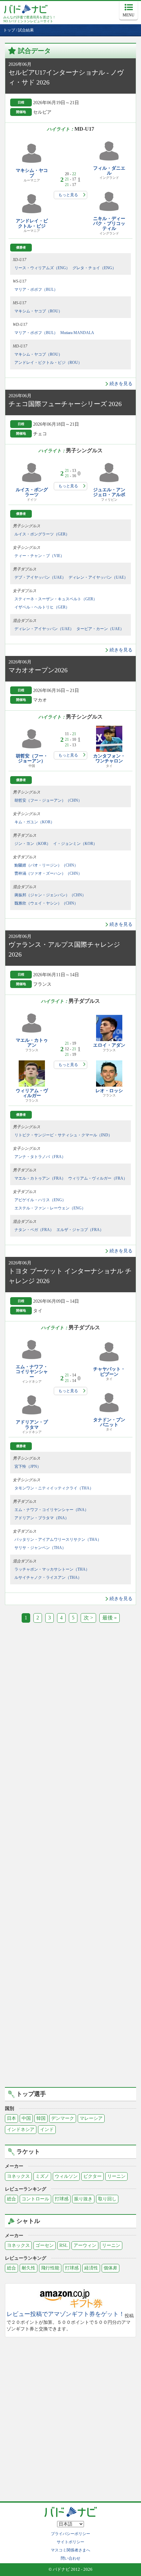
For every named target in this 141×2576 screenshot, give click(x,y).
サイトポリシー (70, 2542)
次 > (88, 1618)
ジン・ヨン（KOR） (32, 844)
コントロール (35, 2199)
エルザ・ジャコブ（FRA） (80, 1230)
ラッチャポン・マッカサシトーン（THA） (52, 1569)
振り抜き (83, 2199)
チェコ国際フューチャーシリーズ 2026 (65, 404)
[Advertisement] (70, 1713)
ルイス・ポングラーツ (32, 492)
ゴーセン (45, 2245)
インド (47, 2129)
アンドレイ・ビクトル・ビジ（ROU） (48, 363)
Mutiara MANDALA (77, 333)
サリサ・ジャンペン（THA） (40, 1548)
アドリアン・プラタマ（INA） (42, 1518)
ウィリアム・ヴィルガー (32, 1093)
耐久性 (29, 2268)
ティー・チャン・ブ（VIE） (39, 556)
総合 (11, 2199)
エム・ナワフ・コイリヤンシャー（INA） (51, 1510)
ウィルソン (66, 2176)
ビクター (92, 2176)
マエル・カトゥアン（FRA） (40, 1178)
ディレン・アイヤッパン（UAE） (98, 577)
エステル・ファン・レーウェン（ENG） (50, 1208)
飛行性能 (50, 2268)
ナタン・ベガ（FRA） (34, 1230)
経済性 (91, 2268)
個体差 (111, 2268)
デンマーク (63, 2118)
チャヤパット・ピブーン (109, 1372)
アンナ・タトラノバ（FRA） (40, 1157)
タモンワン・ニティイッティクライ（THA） (54, 1488)
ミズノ (42, 2176)
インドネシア (21, 2129)
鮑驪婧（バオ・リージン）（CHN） (46, 865)
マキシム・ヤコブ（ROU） (38, 311)
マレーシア (91, 2118)
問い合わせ (70, 2558)
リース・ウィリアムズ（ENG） (42, 268)
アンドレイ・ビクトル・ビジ (32, 223)
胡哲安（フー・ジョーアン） (32, 758)
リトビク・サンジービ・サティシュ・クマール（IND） (63, 1135)
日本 (11, 2118)
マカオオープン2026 (38, 670)
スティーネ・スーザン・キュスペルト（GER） (56, 599)
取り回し (107, 2199)
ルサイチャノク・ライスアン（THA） (48, 1577)
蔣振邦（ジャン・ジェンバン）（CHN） (50, 895)
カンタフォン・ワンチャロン (109, 758)
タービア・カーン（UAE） (100, 629)
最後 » (110, 1618)
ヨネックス (18, 2176)
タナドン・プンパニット (109, 1422)
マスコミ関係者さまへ (70, 2550)
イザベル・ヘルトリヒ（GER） (42, 607)
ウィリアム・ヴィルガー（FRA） (98, 1178)
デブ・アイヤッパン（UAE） (40, 577)
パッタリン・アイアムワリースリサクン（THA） (58, 1540)
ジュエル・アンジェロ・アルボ (109, 492)
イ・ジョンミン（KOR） (75, 844)
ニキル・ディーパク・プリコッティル (109, 224)
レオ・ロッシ (109, 1091)
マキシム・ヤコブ (32, 173)
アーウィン (85, 2245)
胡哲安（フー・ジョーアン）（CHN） (48, 800)
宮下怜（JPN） (28, 1466)
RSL (64, 2245)
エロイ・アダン (109, 1045)
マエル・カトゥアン (32, 1043)
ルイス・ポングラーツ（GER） (42, 534)
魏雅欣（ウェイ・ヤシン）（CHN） (46, 903)
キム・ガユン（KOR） (34, 822)
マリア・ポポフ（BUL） (36, 289)
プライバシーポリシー (70, 2534)
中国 (26, 2118)
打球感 (62, 2199)
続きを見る (121, 384)
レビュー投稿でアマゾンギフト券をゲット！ (66, 2314)
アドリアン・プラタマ (32, 1425)
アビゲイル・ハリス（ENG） (40, 1200)
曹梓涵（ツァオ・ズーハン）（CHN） (48, 873)
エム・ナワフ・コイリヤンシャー (32, 1372)
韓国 (41, 2118)
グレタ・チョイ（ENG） (94, 268)
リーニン (116, 2176)
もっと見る (68, 195)
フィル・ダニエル (109, 171)
